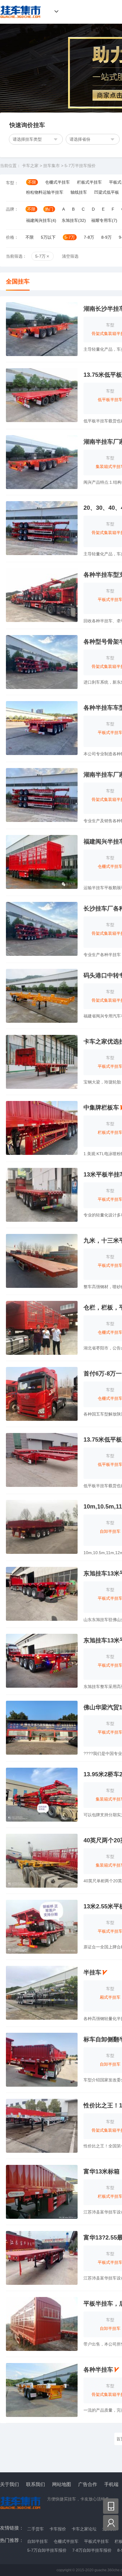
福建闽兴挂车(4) (41, 220)
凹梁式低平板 (107, 192)
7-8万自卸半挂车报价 (92, 2550)
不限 (32, 182)
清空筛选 (70, 256)
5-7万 (70, 237)
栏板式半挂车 (89, 182)
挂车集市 (19, 12)
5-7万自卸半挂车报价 (47, 2550)
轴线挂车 (79, 192)
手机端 (111, 2484)
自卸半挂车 (110, 1531)
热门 (49, 209)
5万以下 (48, 237)
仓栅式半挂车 (57, 182)
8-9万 (106, 237)
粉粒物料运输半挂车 (45, 192)
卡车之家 (30, 166)
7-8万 (89, 237)
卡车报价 (58, 2529)
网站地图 (62, 2484)
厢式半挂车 (110, 1997)
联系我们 (36, 2484)
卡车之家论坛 (84, 2529)
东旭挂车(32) (74, 220)
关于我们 (9, 2484)
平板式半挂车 (97, 2541)
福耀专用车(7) (104, 220)
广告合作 (88, 2484)
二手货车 (36, 2529)
